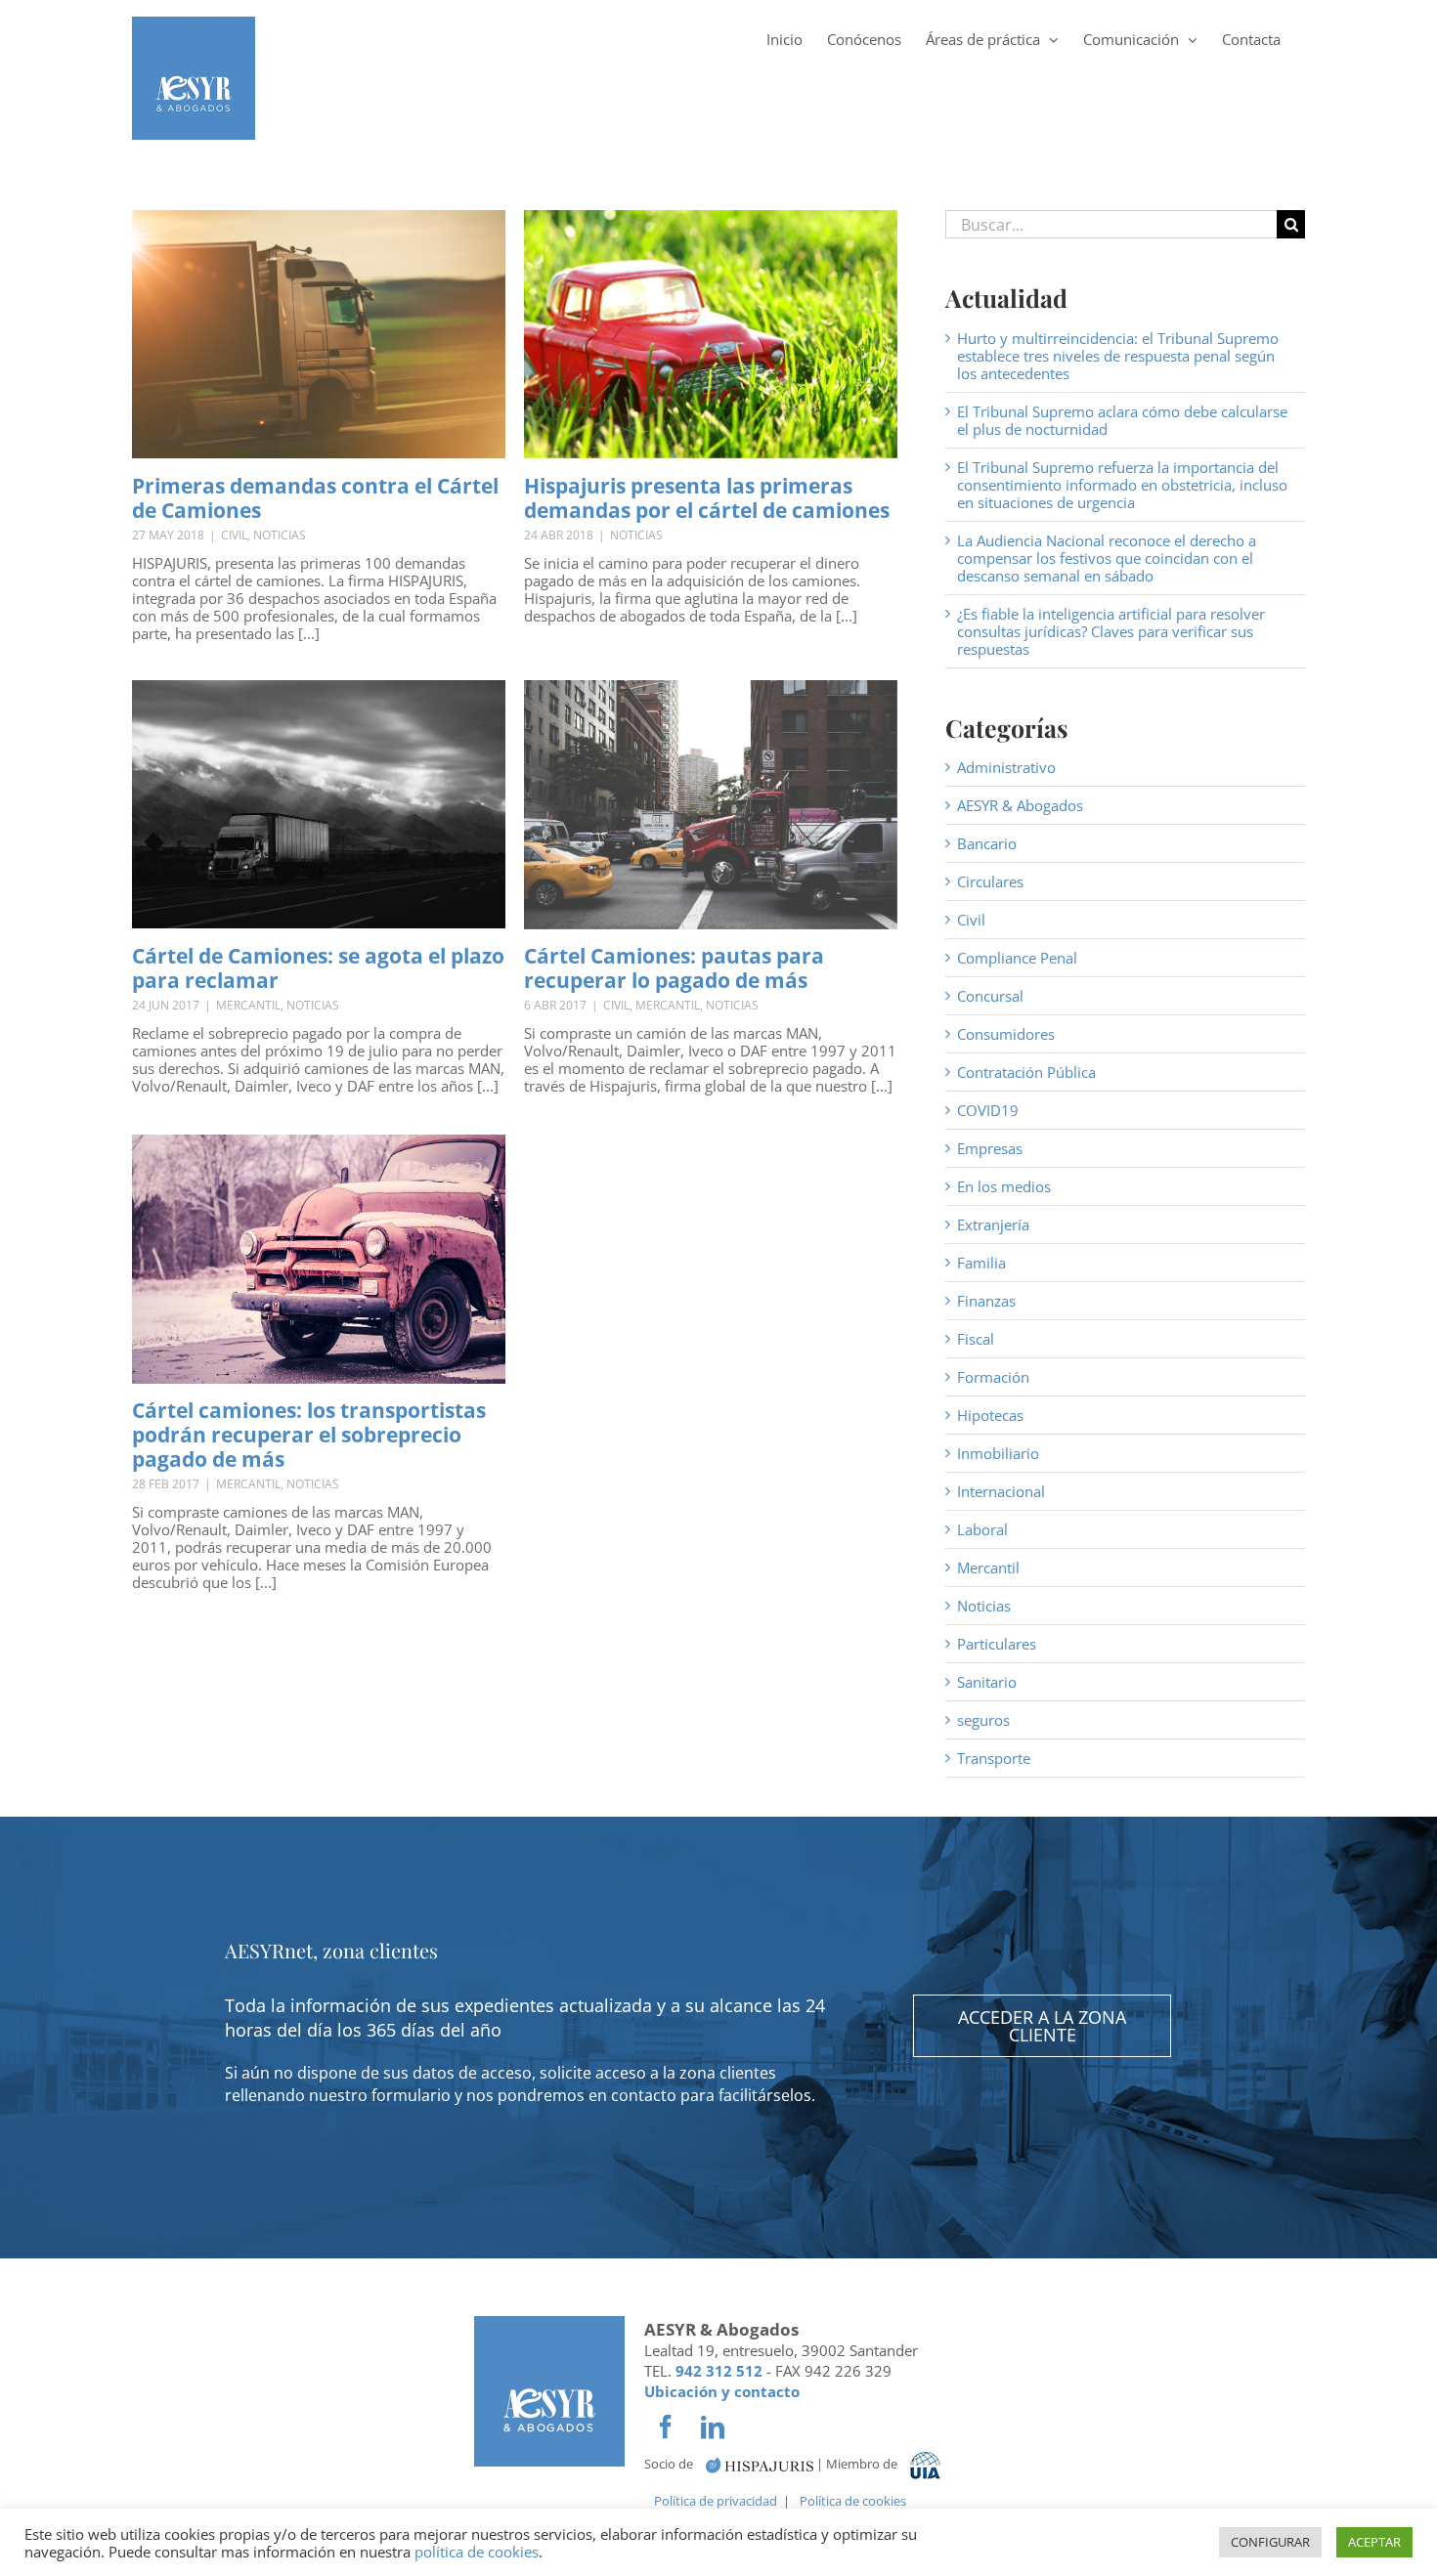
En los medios (1004, 1186)
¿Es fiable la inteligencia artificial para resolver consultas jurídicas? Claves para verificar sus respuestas (1111, 631)
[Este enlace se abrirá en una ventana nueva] (760, 2463)
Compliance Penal (1017, 958)
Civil (234, 535)
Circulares (990, 881)
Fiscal (976, 1339)
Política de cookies (853, 2501)
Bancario (987, 843)
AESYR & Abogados (1020, 805)
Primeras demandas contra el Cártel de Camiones (315, 498)
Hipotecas (990, 1415)
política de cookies (477, 2552)
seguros (983, 1720)
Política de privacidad (716, 2501)
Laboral (982, 1529)
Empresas (990, 1148)
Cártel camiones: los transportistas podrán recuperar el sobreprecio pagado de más (309, 1435)
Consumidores (1006, 1034)
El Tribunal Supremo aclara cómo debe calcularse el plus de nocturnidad (1122, 420)
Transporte (994, 1758)
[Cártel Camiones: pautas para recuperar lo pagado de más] (711, 805)
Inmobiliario (998, 1453)
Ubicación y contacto (722, 2391)
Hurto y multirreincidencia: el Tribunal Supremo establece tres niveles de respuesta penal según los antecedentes (1118, 356)
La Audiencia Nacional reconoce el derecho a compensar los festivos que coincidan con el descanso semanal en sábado (1107, 558)
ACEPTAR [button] (1374, 2542)
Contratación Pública (1026, 1072)
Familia (981, 1263)
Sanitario (987, 1682)
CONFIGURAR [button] (1270, 2542)
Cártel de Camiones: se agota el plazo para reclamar (318, 968)
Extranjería (993, 1224)
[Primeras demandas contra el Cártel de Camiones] (319, 334)
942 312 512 (719, 2371)
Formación (993, 1377)
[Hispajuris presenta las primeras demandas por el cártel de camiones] (711, 334)
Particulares (997, 1644)
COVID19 (988, 1110)
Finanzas (986, 1301)
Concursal (990, 996)
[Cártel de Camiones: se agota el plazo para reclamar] (319, 804)
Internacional (1001, 1491)
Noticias (280, 535)
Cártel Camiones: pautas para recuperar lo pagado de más (674, 968)
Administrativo (1006, 767)
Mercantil (248, 1005)
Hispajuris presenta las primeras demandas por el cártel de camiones (707, 498)
